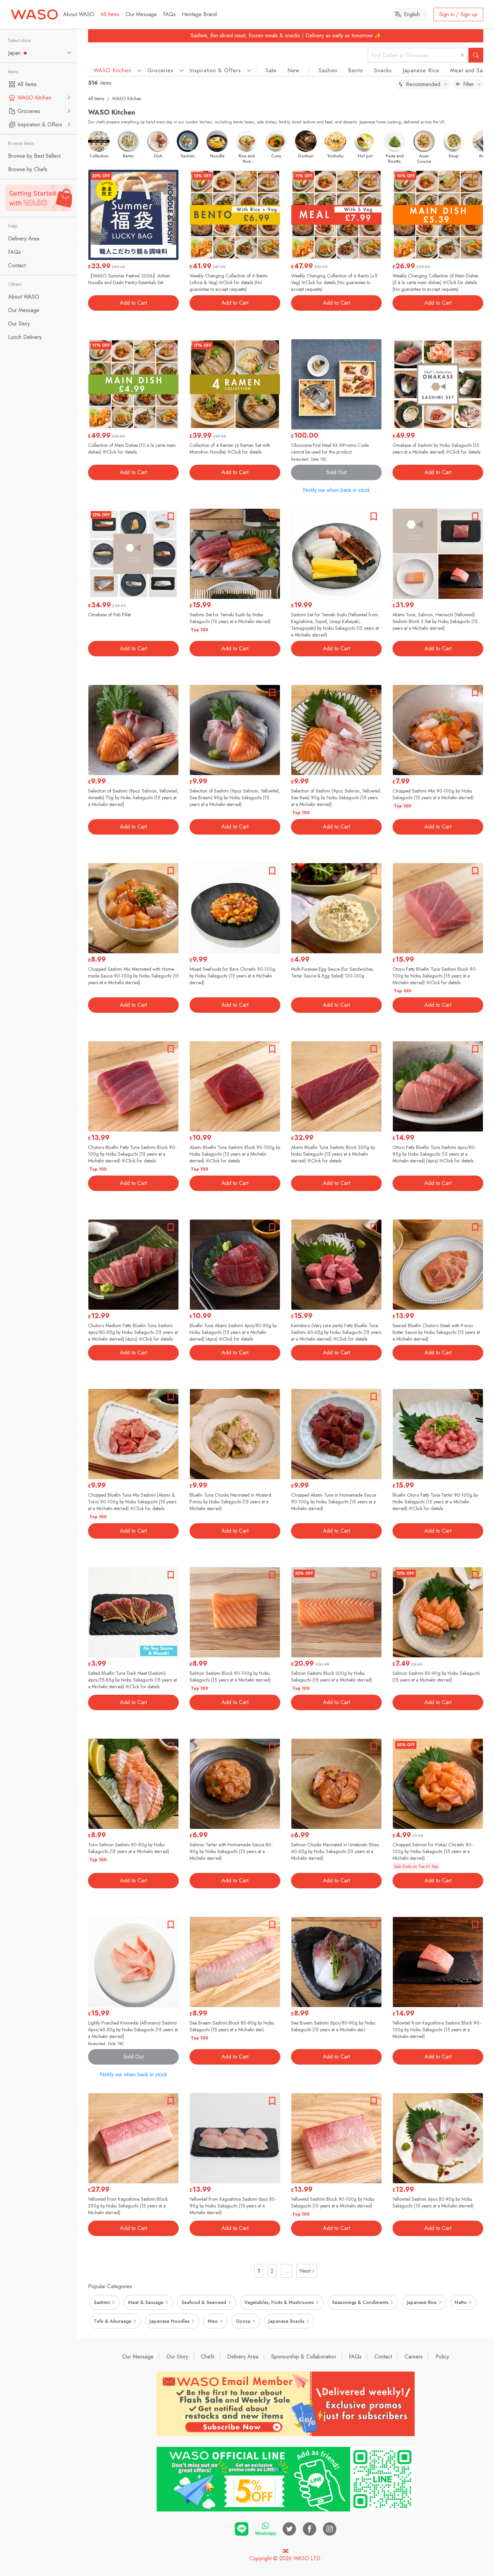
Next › (307, 2271)
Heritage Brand (199, 14)
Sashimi (328, 70)
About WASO (79, 14)
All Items (110, 14)
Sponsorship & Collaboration (304, 2357)
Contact (383, 2357)
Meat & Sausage (146, 2302)
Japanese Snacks (286, 2321)
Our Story (177, 2357)
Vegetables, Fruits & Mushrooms (279, 2302)
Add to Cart (133, 303)
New (293, 70)
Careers (414, 2357)
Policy (442, 2357)
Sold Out (336, 472)
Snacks (383, 70)
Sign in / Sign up (458, 14)
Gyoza (243, 2321)
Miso (213, 2321)
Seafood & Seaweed (204, 2302)
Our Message (141, 14)
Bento (356, 70)
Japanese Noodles (170, 2321)
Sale (271, 70)
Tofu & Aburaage (113, 2321)
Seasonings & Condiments (360, 2302)
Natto (461, 2302)
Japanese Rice (421, 70)
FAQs (169, 14)
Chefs (208, 2357)
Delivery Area (243, 2357)
